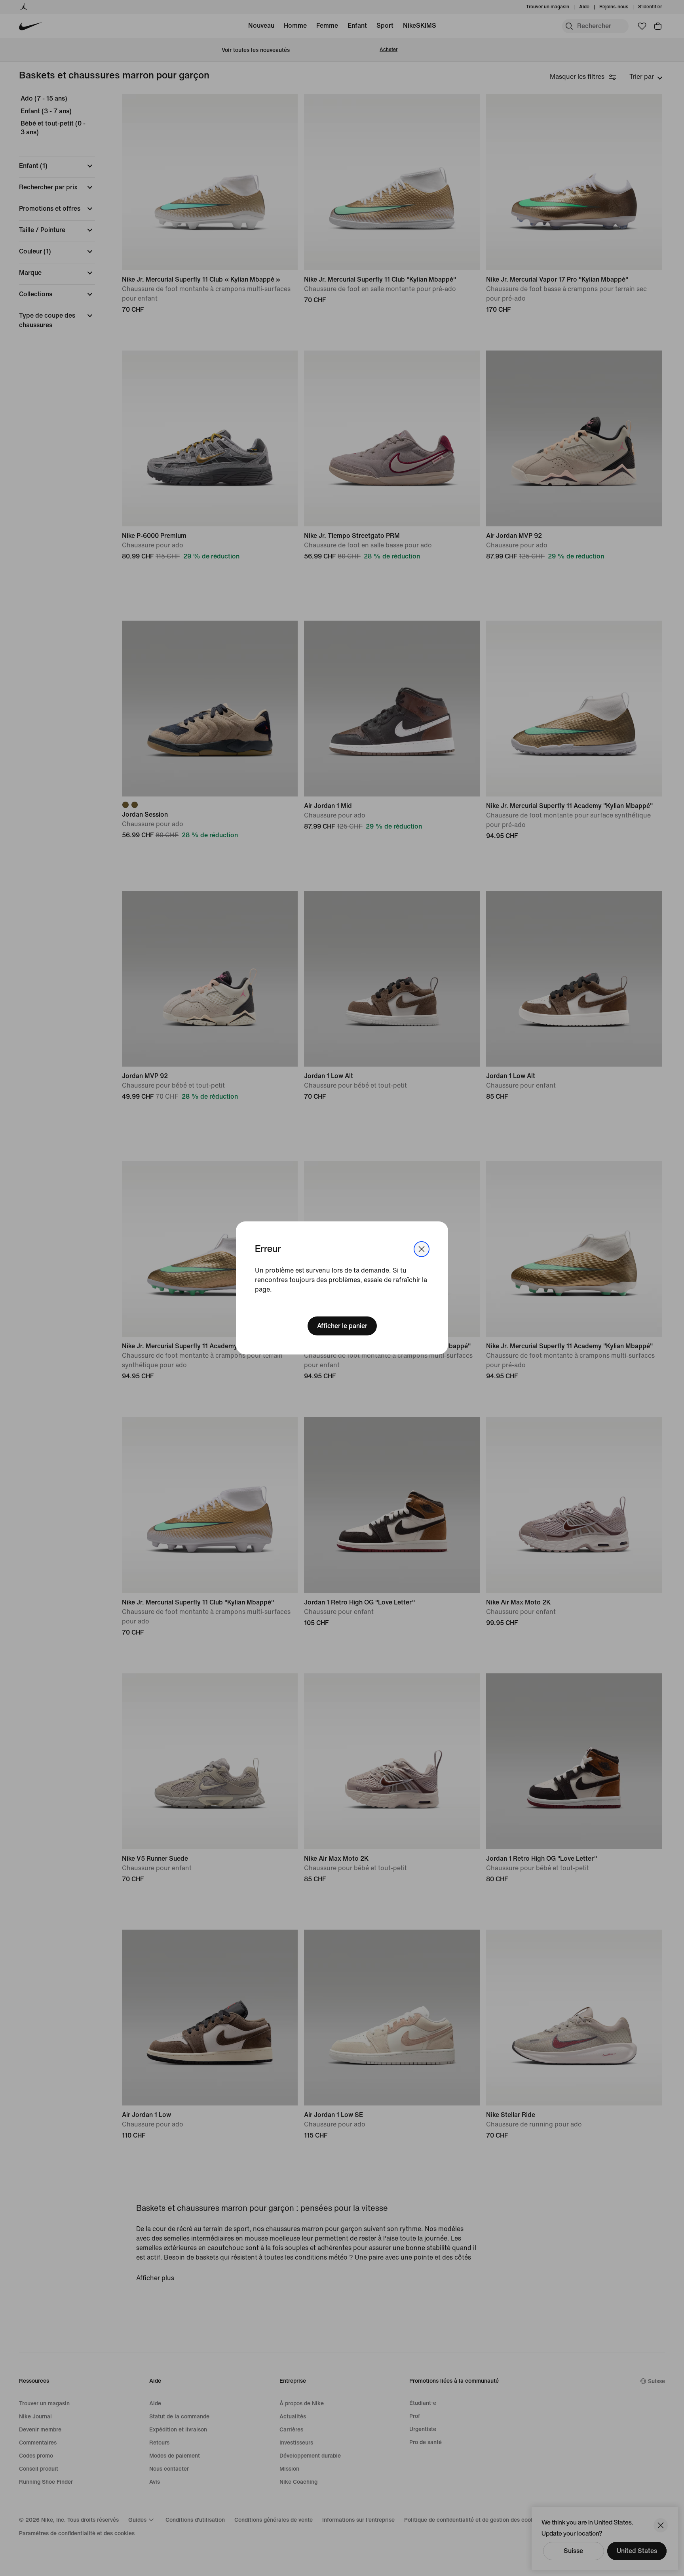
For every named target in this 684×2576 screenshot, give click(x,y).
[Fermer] (422, 1249)
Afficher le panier (342, 1326)
